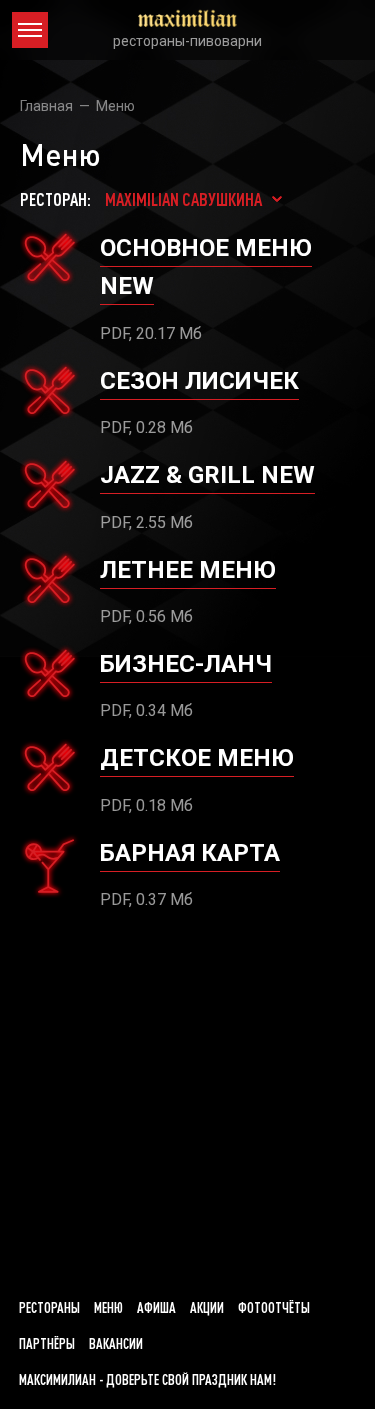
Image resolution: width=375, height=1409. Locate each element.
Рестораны (49, 1308)
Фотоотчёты (274, 1308)
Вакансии (116, 1344)
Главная (46, 106)
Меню (108, 1308)
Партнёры (47, 1344)
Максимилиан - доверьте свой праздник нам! (147, 1380)
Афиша (156, 1308)
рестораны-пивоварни (187, 41)
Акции (207, 1308)
